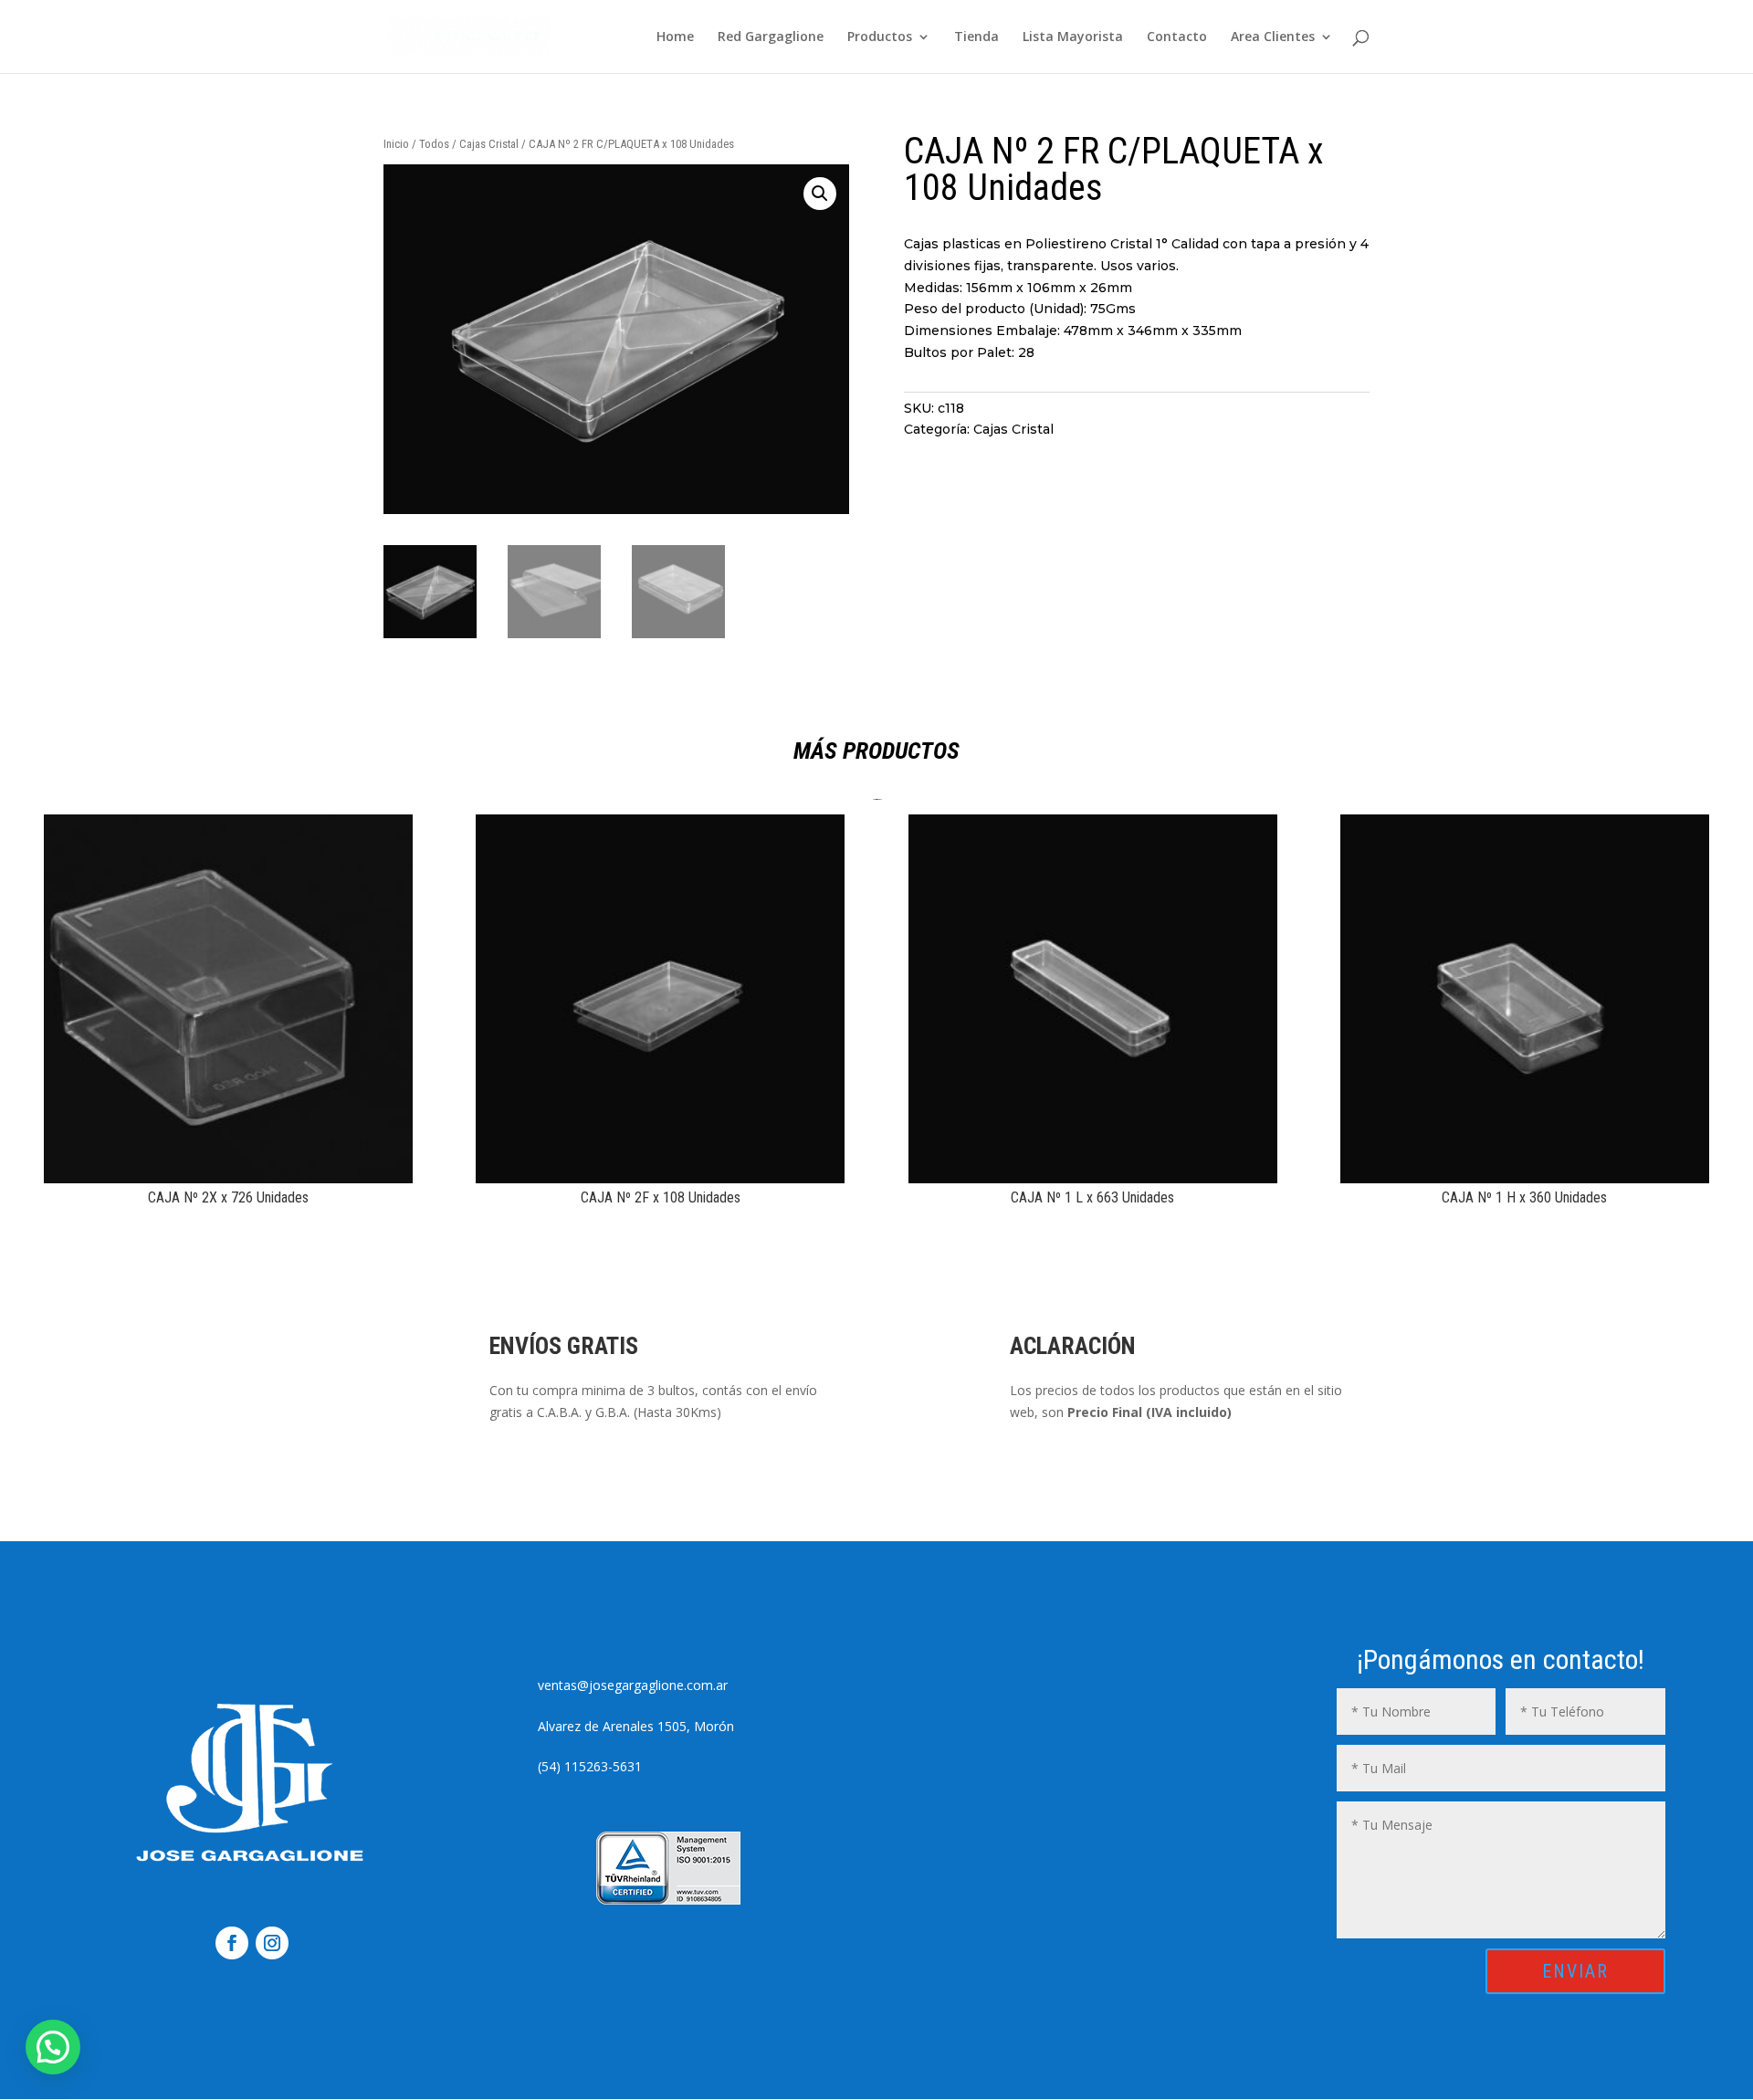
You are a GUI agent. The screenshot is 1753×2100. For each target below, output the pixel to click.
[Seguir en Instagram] (272, 1943)
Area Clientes (1273, 37)
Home (675, 37)
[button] (820, 194)
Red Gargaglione (771, 37)
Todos (434, 144)
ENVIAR (1575, 1971)
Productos (880, 37)
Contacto (1177, 37)
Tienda (976, 37)
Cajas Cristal (489, 144)
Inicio (396, 144)
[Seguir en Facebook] (232, 1943)
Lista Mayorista (1073, 37)
